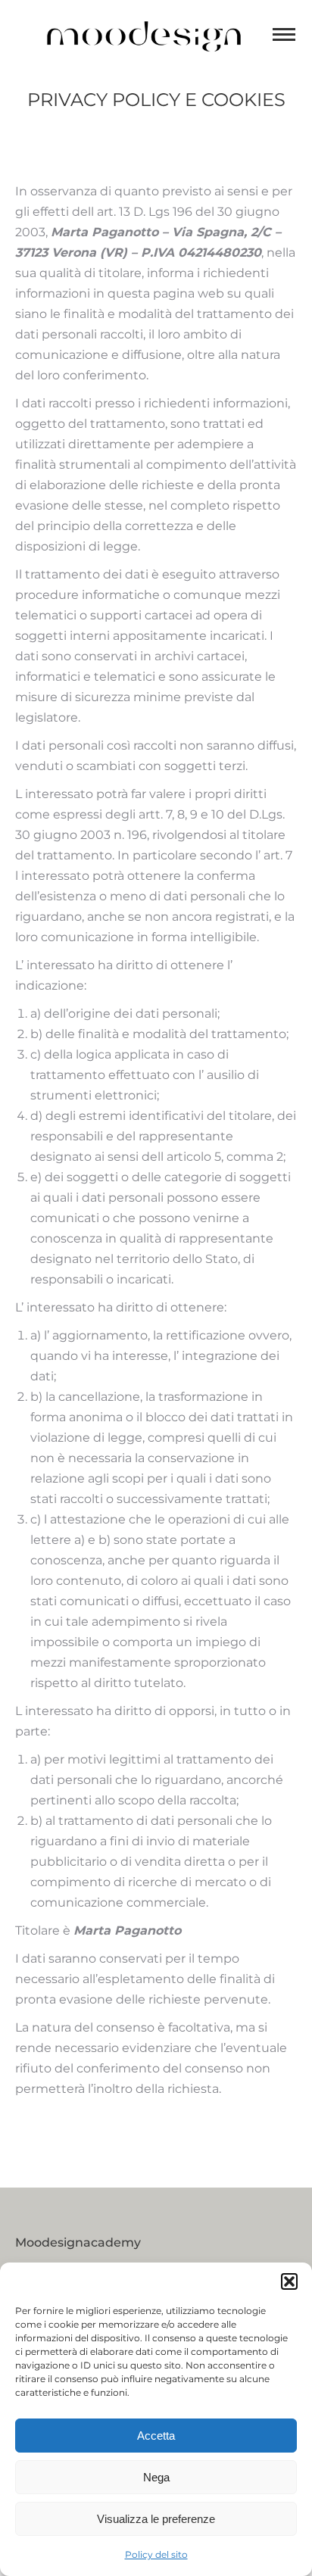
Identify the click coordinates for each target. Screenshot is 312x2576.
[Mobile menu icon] (284, 34)
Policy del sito (156, 2554)
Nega (156, 2477)
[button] (289, 2281)
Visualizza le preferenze (156, 2519)
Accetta (156, 2436)
